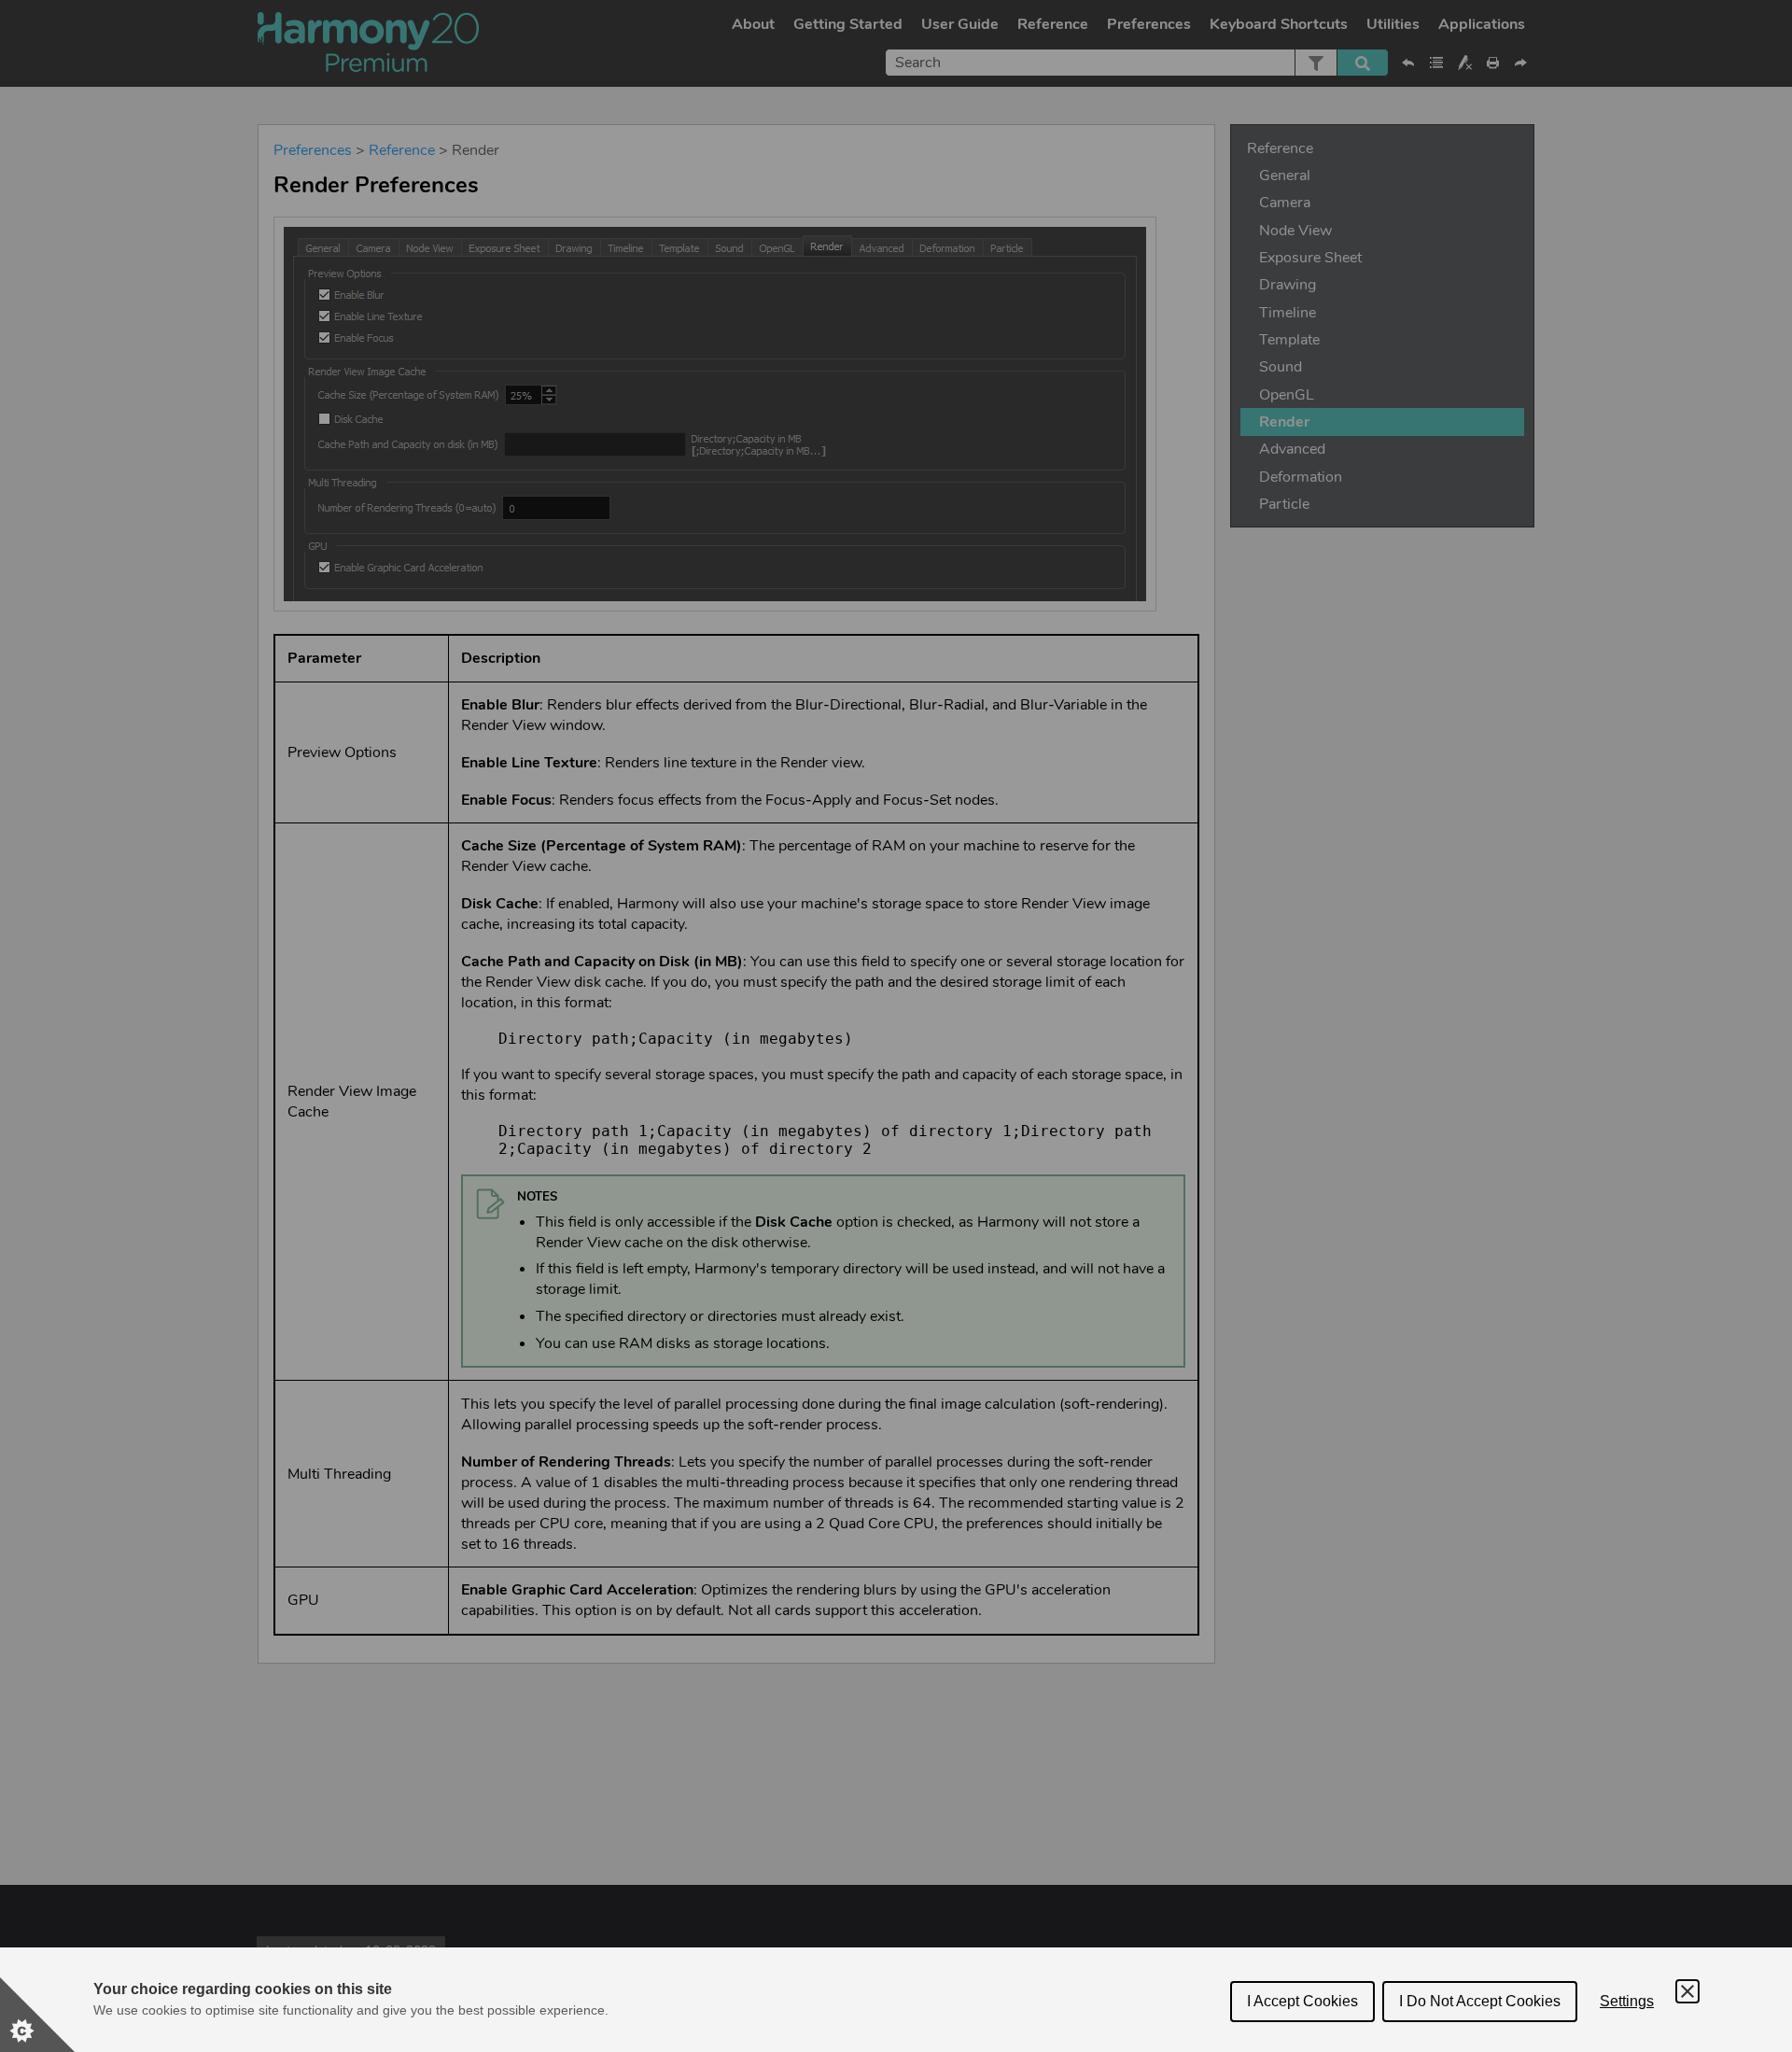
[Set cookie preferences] (37, 2015)
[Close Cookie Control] (1687, 1991)
